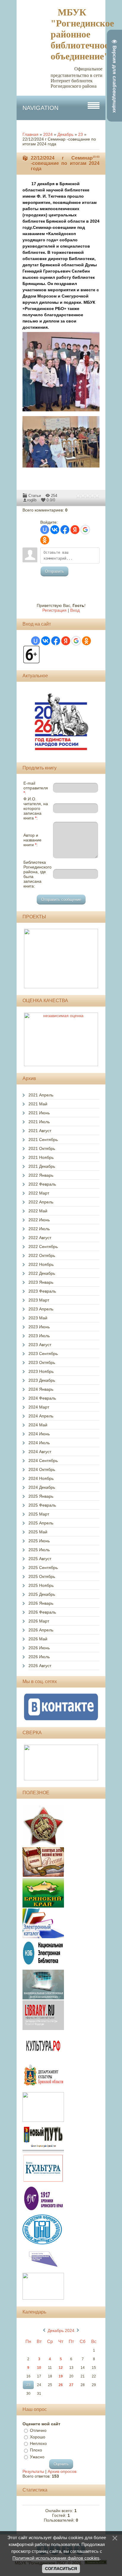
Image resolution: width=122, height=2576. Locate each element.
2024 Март (39, 1407)
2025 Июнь (39, 1541)
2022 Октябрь (42, 1255)
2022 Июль (39, 1229)
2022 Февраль (42, 1184)
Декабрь (65, 134)
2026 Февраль (42, 1612)
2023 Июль (39, 1336)
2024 (48, 134)
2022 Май (38, 1211)
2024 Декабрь (42, 1487)
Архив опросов (62, 2471)
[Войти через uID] (45, 530)
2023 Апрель (41, 1309)
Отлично (38, 2430)
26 (61, 2385)
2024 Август (40, 1452)
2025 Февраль (42, 1505)
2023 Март (39, 1300)
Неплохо (38, 2443)
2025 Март (39, 1514)
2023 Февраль (42, 1291)
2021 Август (40, 1131)
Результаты (33, 2471)
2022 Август (40, 1238)
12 (61, 2368)
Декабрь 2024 (61, 2330)
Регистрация (54, 610)
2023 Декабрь (42, 1380)
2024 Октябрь (42, 1469)
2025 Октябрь (42, 1576)
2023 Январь (41, 1282)
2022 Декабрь (42, 1273)
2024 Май (38, 1425)
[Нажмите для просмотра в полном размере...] (64, 412)
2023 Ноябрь (41, 1371)
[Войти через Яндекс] (75, 530)
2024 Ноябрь (41, 1478)
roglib (32, 500)
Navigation (40, 108)
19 (61, 2376)
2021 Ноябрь (41, 1157)
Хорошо (38, 2437)
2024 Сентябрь (43, 1461)
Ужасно (37, 2457)
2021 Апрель (41, 1095)
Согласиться (61, 2569)
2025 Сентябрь (43, 1568)
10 (39, 2368)
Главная (30, 134)
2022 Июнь (39, 1220)
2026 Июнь (39, 1648)
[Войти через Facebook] (65, 530)
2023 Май (38, 1318)
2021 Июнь (39, 1113)
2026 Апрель (41, 1630)
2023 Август (40, 1345)
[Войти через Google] (85, 530)
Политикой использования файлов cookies (56, 2558)
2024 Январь (41, 1389)
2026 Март (39, 1621)
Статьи (35, 496)
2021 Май (38, 1104)
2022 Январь (41, 1175)
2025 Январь (41, 1496)
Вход (75, 610)
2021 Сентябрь (43, 1140)
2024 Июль (39, 1443)
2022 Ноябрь (41, 1264)
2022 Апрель (41, 1202)
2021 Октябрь (42, 1148)
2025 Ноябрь (41, 1585)
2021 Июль (39, 1122)
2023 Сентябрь (43, 1354)
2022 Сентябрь (43, 1247)
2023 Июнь (39, 1327)
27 (71, 2385)
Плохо (36, 2450)
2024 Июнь (39, 1434)
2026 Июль (39, 1657)
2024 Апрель (41, 1416)
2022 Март (39, 1193)
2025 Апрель (41, 1523)
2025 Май (38, 1532)
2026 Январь (41, 1603)
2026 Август (40, 1666)
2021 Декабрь (42, 1166)
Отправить (54, 571)
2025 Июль (39, 1550)
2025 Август (40, 1559)
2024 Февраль (42, 1398)
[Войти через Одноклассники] (45, 540)
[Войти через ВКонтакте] (55, 530)
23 (81, 134)
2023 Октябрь (42, 1362)
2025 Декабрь (42, 1594)
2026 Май (38, 1639)
